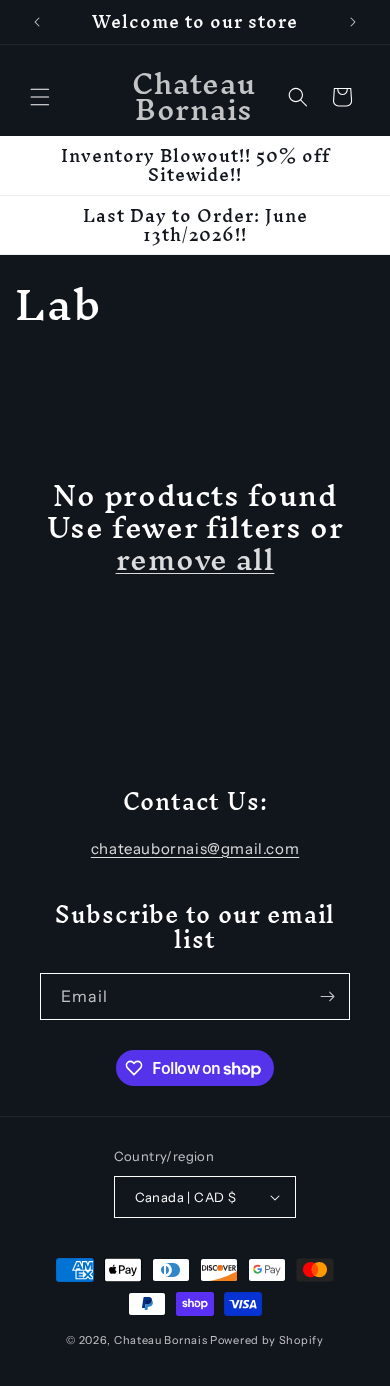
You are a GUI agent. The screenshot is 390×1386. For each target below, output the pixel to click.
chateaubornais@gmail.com (195, 848)
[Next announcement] (353, 22)
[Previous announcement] (37, 22)
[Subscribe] (327, 996)
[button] (40, 97)
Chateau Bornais (161, 1340)
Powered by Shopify (267, 1340)
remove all (195, 560)
